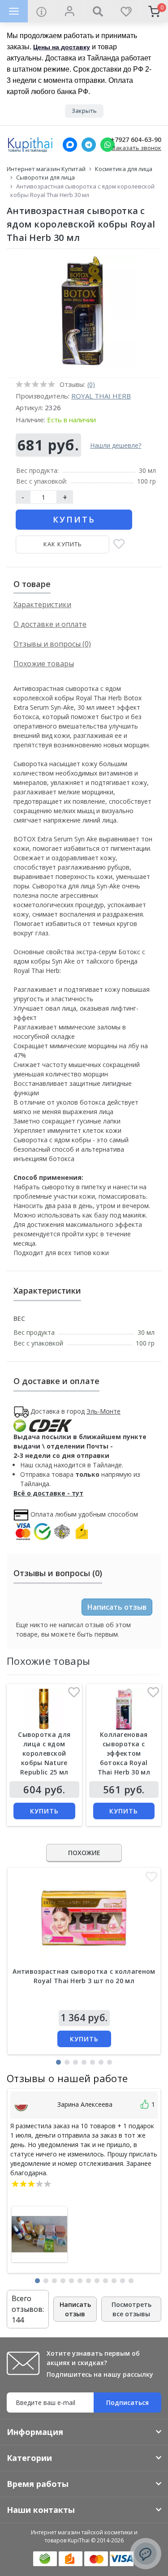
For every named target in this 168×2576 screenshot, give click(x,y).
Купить (74, 519)
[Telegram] (89, 145)
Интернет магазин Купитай (46, 169)
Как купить (63, 544)
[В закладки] (119, 545)
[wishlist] (126, 11)
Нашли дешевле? (116, 445)
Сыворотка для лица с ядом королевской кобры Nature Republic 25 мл (44, 1753)
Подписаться (127, 2402)
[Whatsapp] (108, 145)
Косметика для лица (124, 169)
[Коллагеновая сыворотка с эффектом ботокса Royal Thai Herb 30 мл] (124, 1709)
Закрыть (84, 111)
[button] (58, 2062)
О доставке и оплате (50, 624)
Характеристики (42, 604)
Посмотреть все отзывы (131, 2309)
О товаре (32, 584)
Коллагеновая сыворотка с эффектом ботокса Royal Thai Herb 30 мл (124, 1753)
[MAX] (70, 145)
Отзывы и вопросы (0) (52, 644)
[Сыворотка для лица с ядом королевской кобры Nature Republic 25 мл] (44, 1709)
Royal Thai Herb (101, 396)
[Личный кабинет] (70, 11)
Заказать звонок (137, 148)
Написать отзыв (117, 1607)
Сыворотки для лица (45, 177)
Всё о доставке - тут (48, 1493)
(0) (91, 384)
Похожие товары (44, 664)
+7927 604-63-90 (136, 140)
